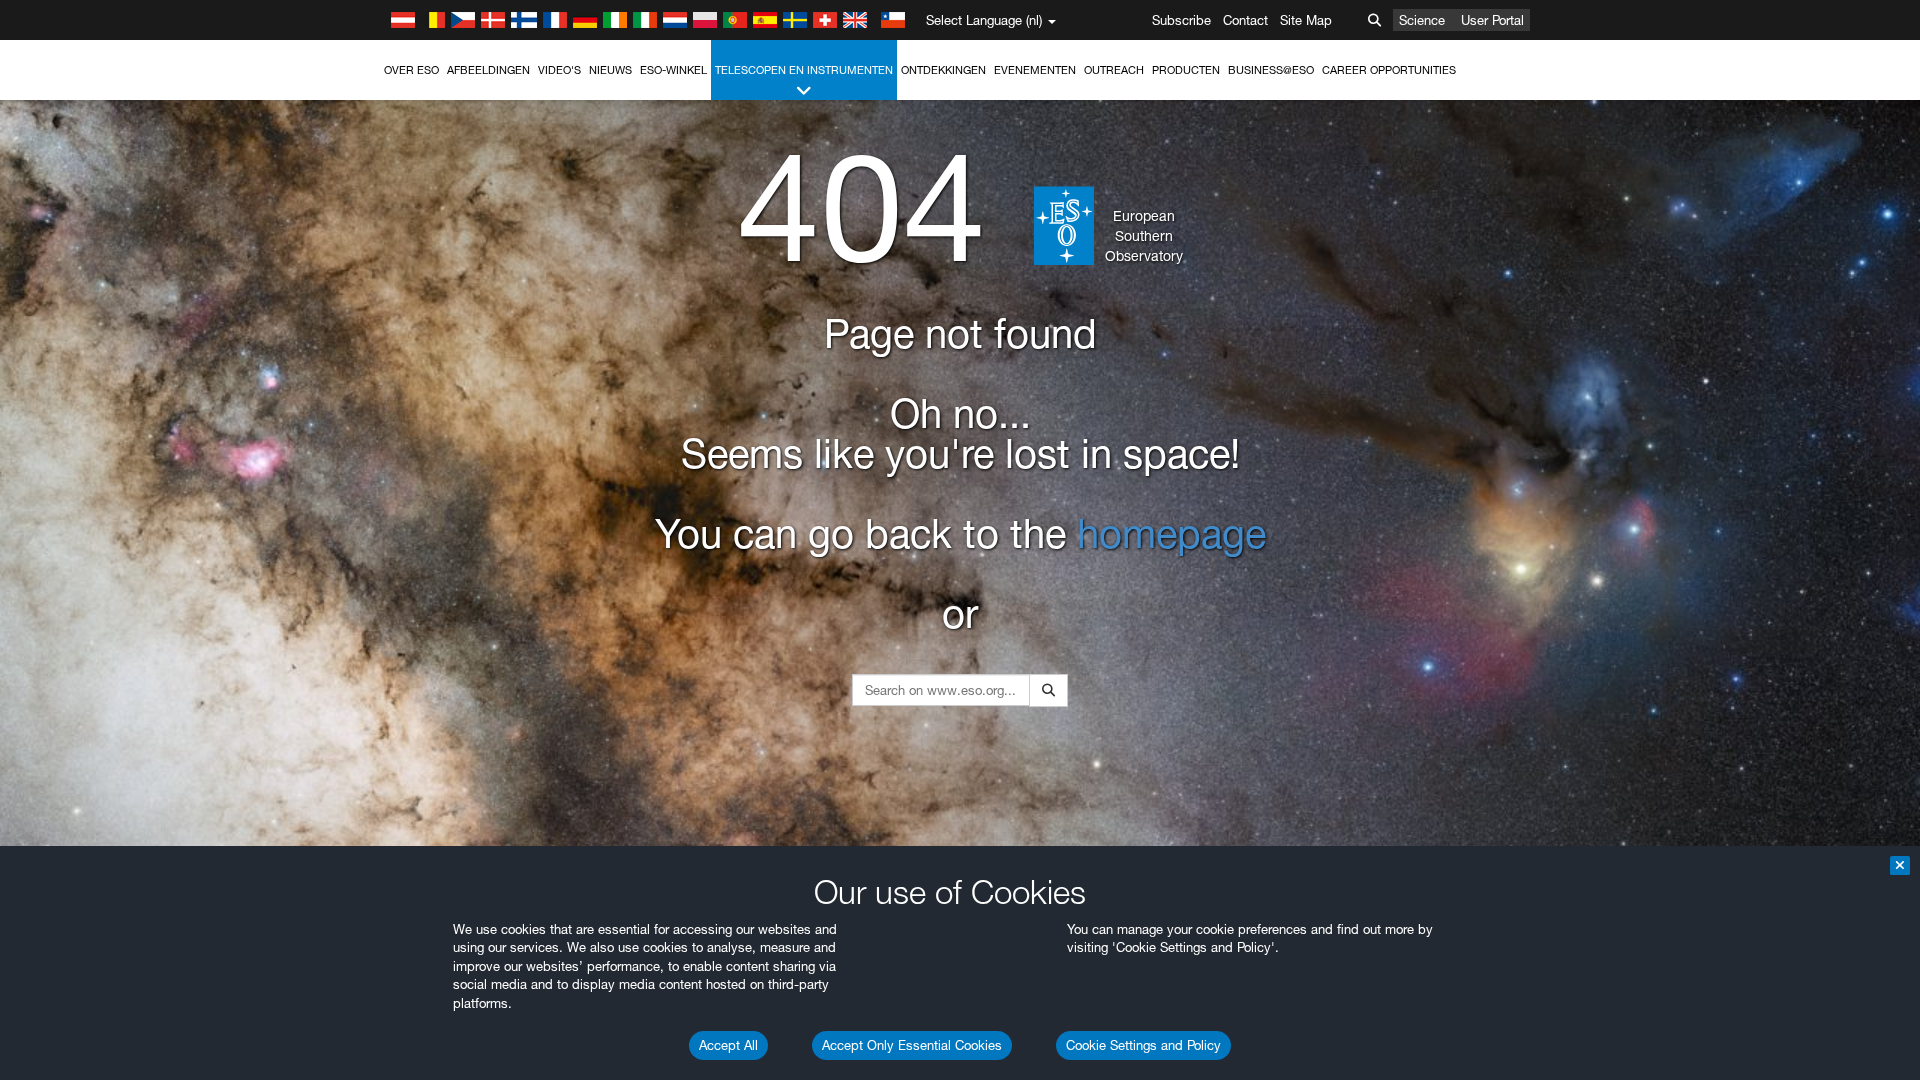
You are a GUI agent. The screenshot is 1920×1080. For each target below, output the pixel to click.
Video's (559, 70)
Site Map (1306, 20)
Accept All (728, 1045)
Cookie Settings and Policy (1143, 1045)
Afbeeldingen (488, 70)
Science (1422, 20)
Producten (1186, 70)
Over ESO (411, 70)
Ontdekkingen (943, 70)
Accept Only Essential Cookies (912, 1045)
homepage (1171, 533)
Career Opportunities (1389, 70)
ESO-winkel (673, 70)
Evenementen (1035, 70)
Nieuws (610, 70)
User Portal (1492, 20)
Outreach (1114, 70)
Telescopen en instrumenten (804, 70)
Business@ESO (1271, 70)
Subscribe (1181, 20)
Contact (1245, 20)
